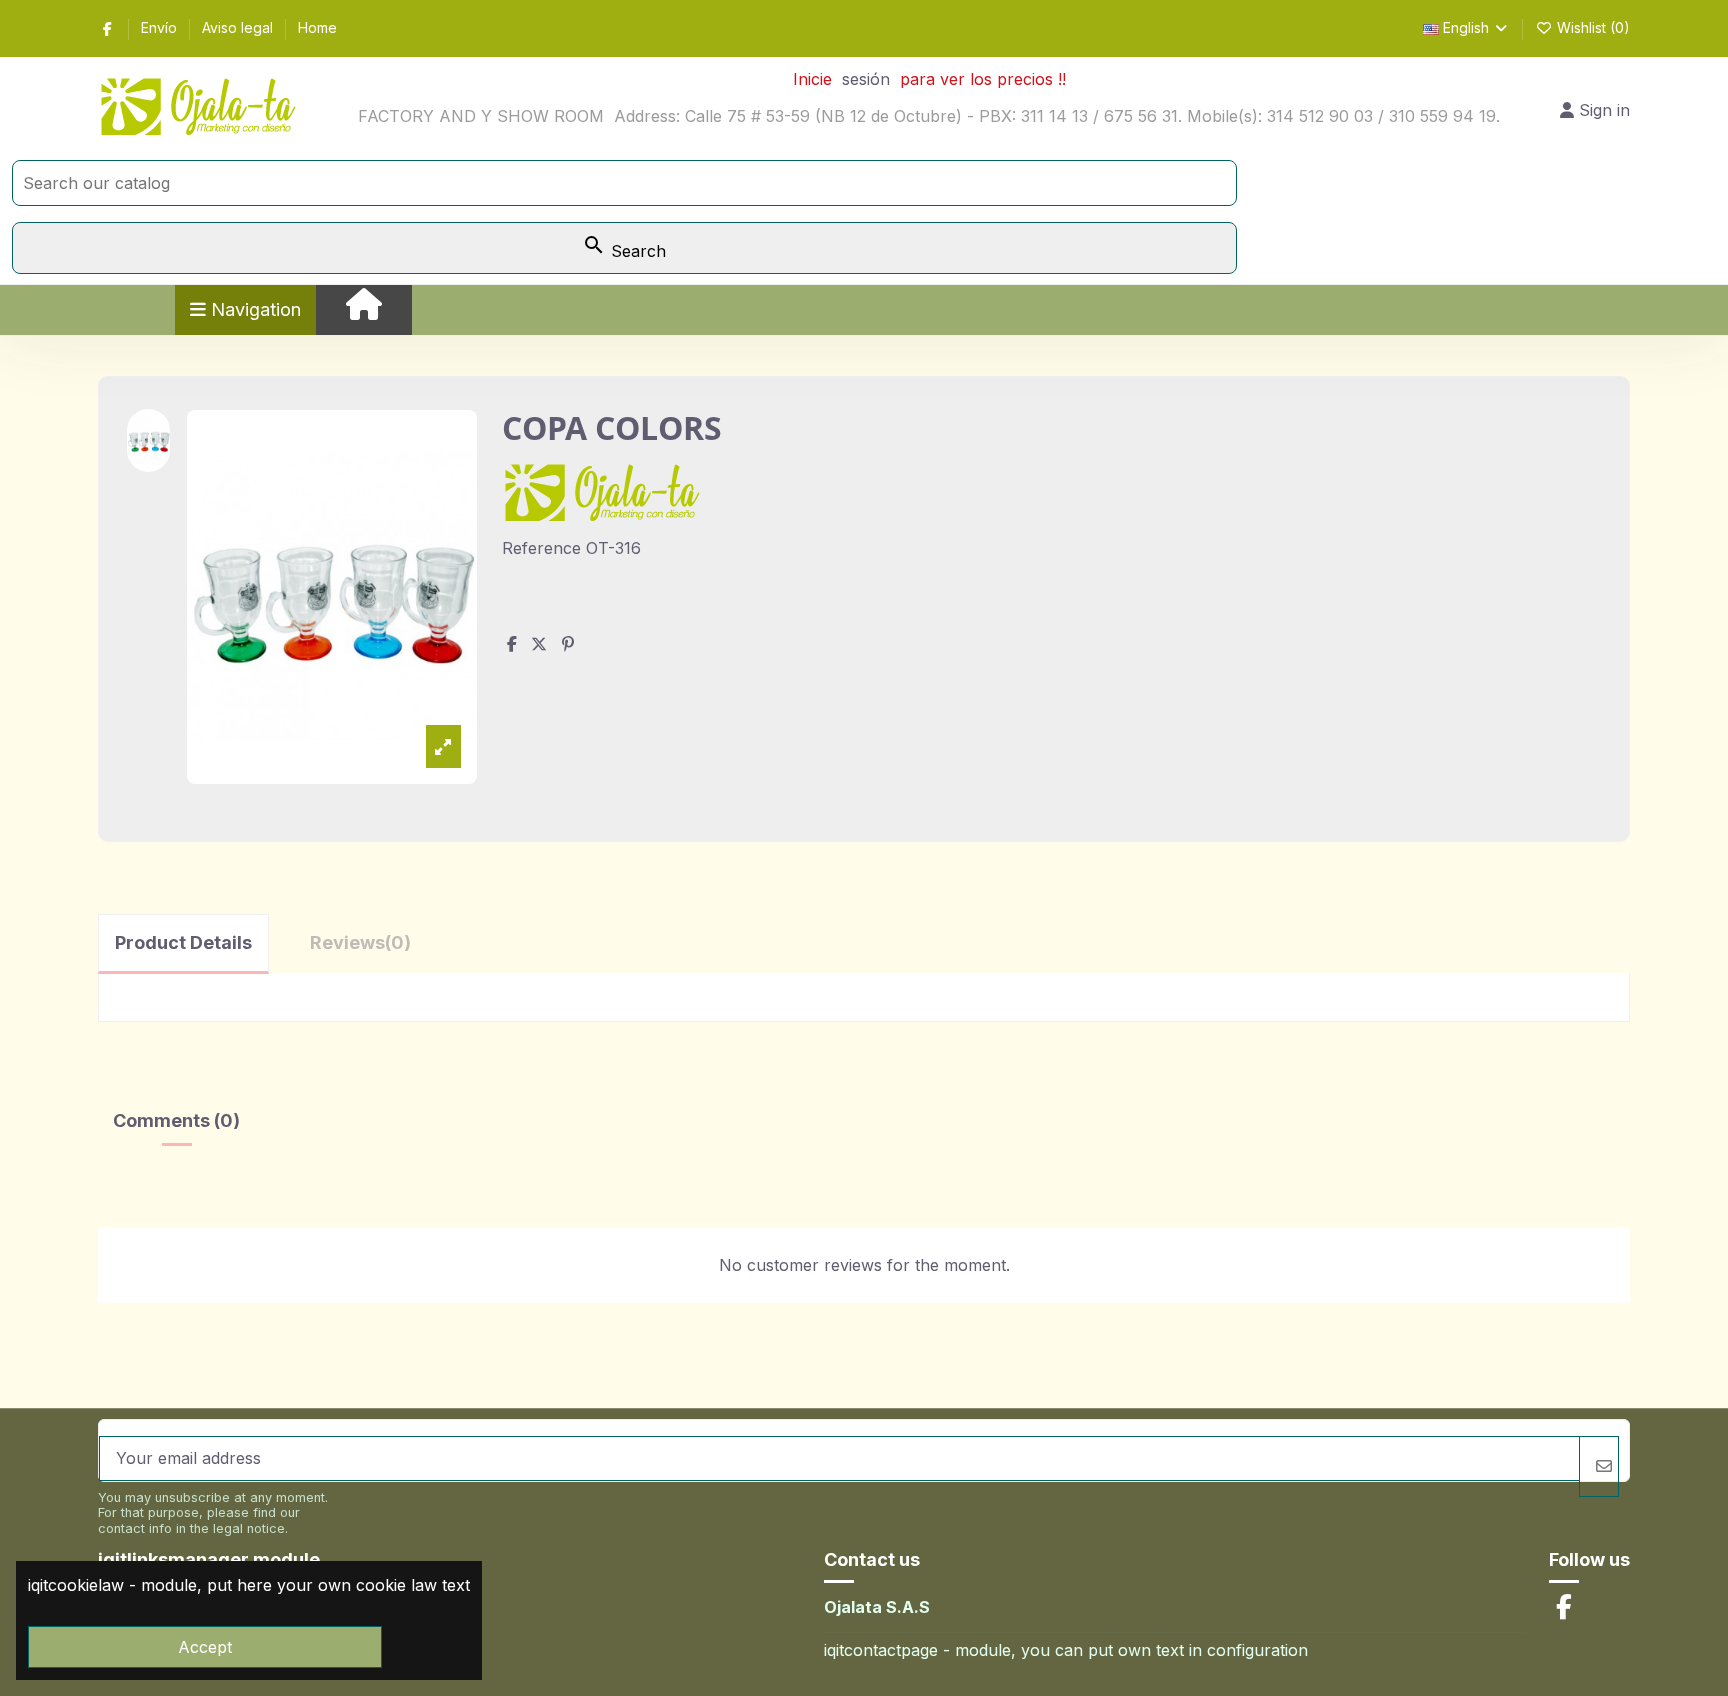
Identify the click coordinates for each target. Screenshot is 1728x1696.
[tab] (360, 942)
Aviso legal (239, 27)
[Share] (512, 644)
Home (317, 27)
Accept (205, 1647)
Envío (161, 27)
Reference (541, 548)
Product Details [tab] (183, 942)
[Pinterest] (568, 644)
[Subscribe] (1599, 1466)
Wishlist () (1591, 27)
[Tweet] (539, 644)
